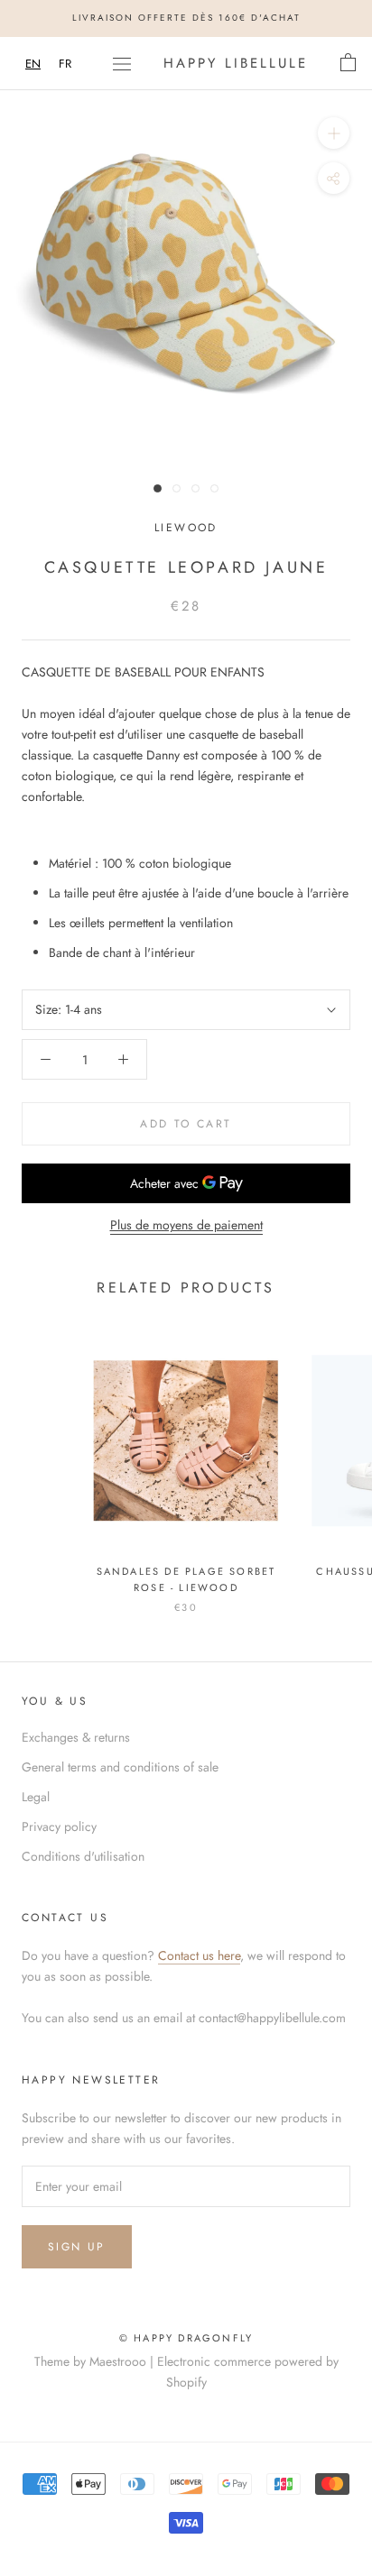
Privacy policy (59, 1826)
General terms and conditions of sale (120, 1767)
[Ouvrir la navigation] (122, 63)
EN (33, 64)
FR (65, 64)
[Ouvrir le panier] (348, 63)
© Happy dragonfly (186, 2338)
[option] (65, 64)
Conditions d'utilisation (83, 1856)
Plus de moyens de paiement (186, 1225)
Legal (36, 1797)
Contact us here (199, 1955)
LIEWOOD (186, 528)
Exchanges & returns (76, 1737)
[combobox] (33, 64)
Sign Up (77, 2247)
